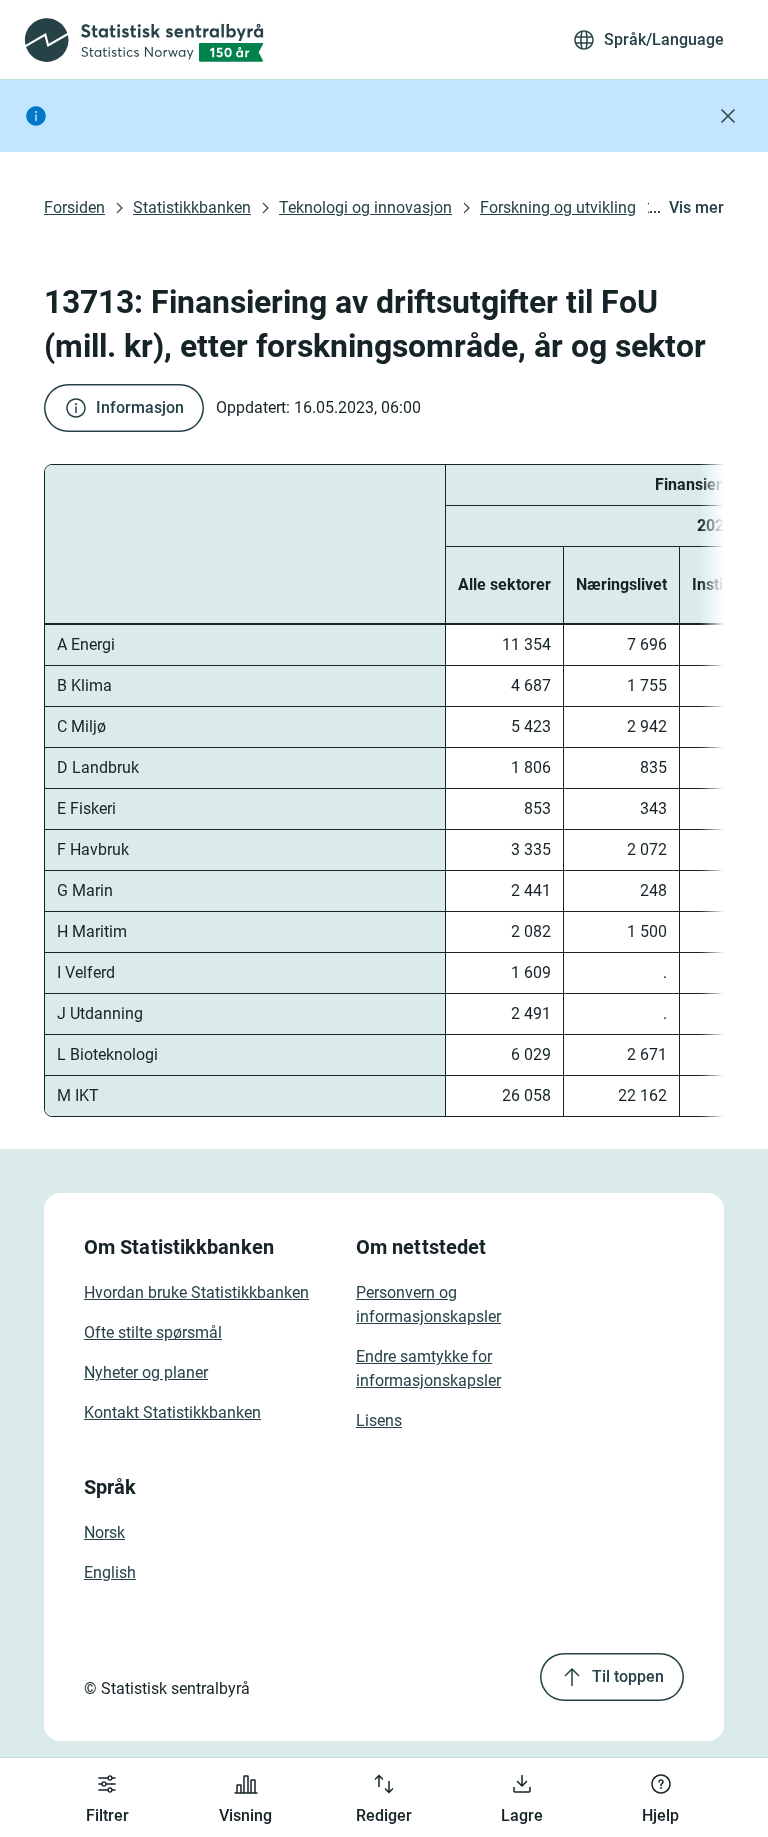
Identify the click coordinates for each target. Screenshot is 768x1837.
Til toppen (628, 1676)
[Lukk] (728, 116)
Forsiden (74, 207)
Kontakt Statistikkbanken (172, 1412)
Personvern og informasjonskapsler (428, 1304)
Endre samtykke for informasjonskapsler (428, 1368)
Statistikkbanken (192, 207)
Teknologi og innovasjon (365, 207)
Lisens (379, 1420)
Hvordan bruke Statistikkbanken (196, 1292)
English (110, 1572)
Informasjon (140, 407)
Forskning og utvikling (558, 207)
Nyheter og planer (146, 1372)
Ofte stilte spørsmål (153, 1332)
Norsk (104, 1532)
